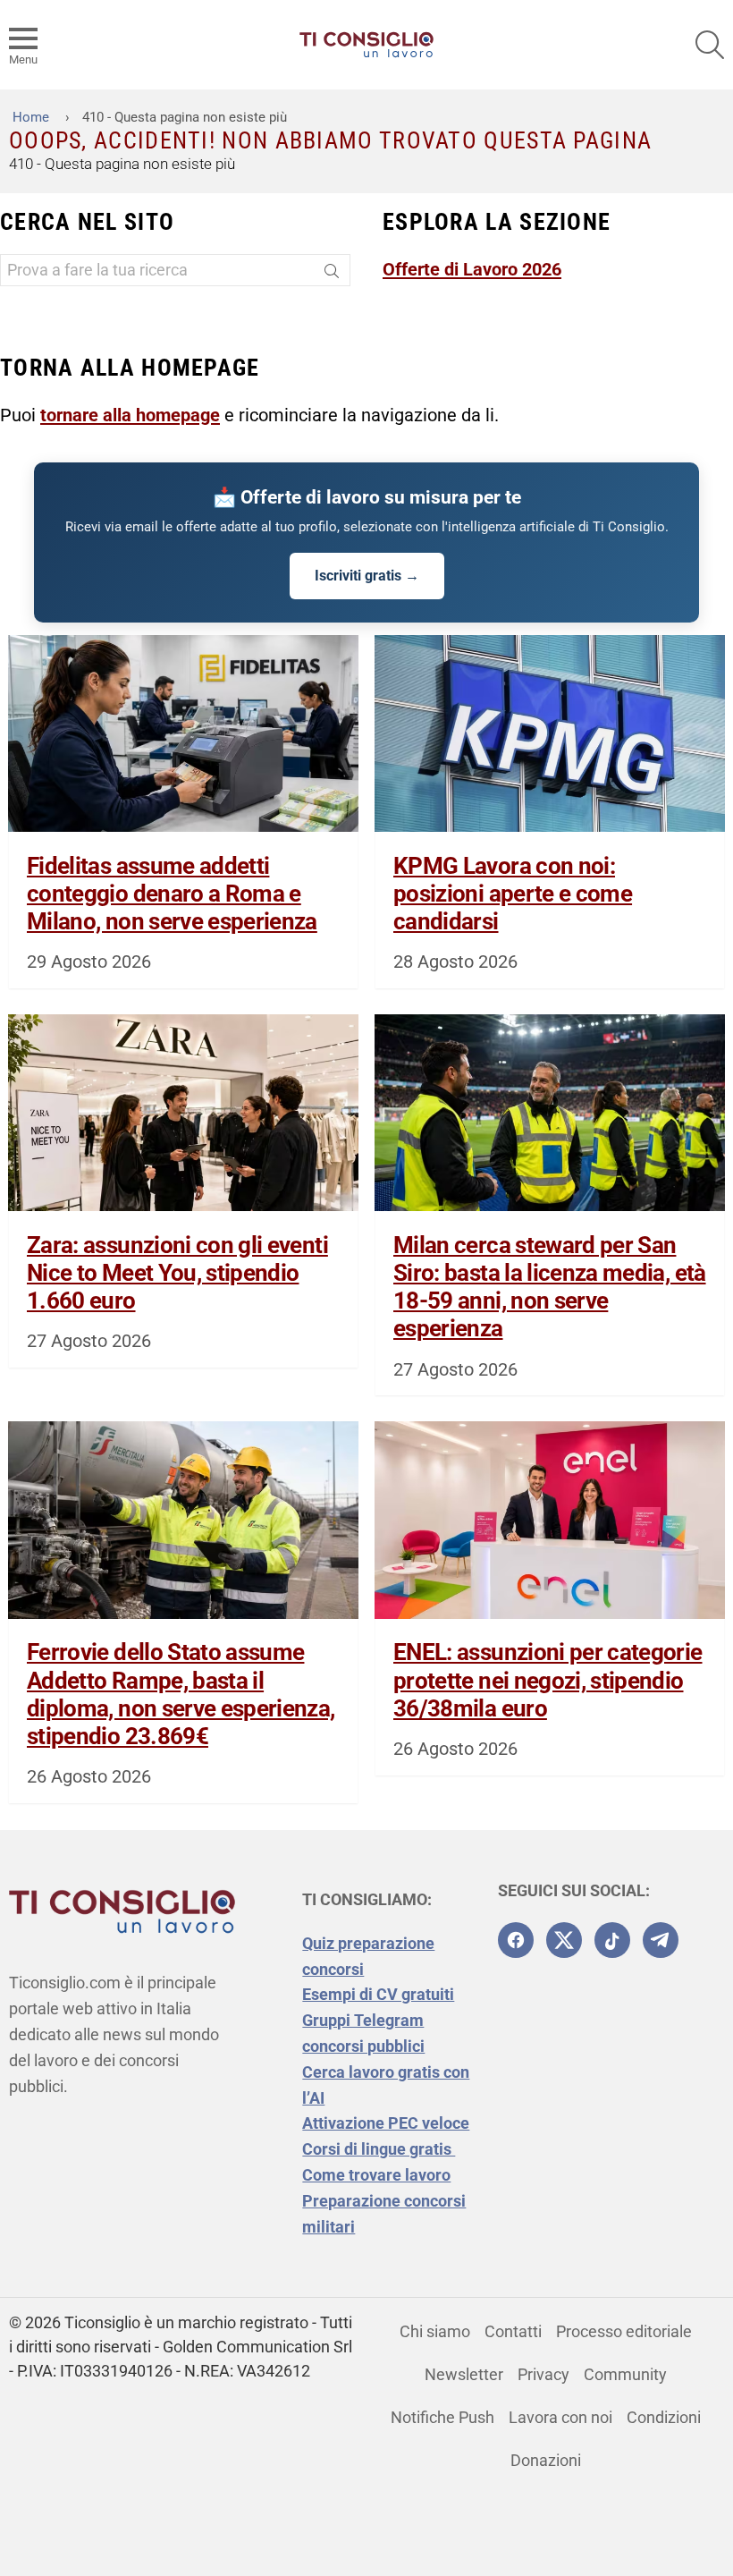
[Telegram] (661, 1940)
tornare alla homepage (130, 415)
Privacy (543, 2374)
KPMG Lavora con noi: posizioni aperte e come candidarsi (513, 894)
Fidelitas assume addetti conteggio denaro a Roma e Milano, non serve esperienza (172, 894)
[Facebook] (516, 1940)
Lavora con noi (560, 2417)
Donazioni (546, 2460)
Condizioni (664, 2417)
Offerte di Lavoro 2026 (472, 269)
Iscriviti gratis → (367, 576)
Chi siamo (435, 2331)
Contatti (513, 2331)
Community (625, 2374)
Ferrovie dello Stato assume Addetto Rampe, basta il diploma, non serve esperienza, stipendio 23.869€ (181, 1694)
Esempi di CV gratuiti (378, 1994)
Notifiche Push (442, 2417)
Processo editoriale (624, 2331)
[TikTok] (612, 1940)
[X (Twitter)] (564, 1940)
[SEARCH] (710, 45)
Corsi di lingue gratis (379, 2149)
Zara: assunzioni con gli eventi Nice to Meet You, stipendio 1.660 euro (177, 1273)
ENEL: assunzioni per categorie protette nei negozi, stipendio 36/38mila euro (548, 1680)
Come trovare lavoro (376, 2175)
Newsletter (464, 2374)
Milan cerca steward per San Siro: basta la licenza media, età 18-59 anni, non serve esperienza (550, 1287)
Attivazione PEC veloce (386, 2123)
